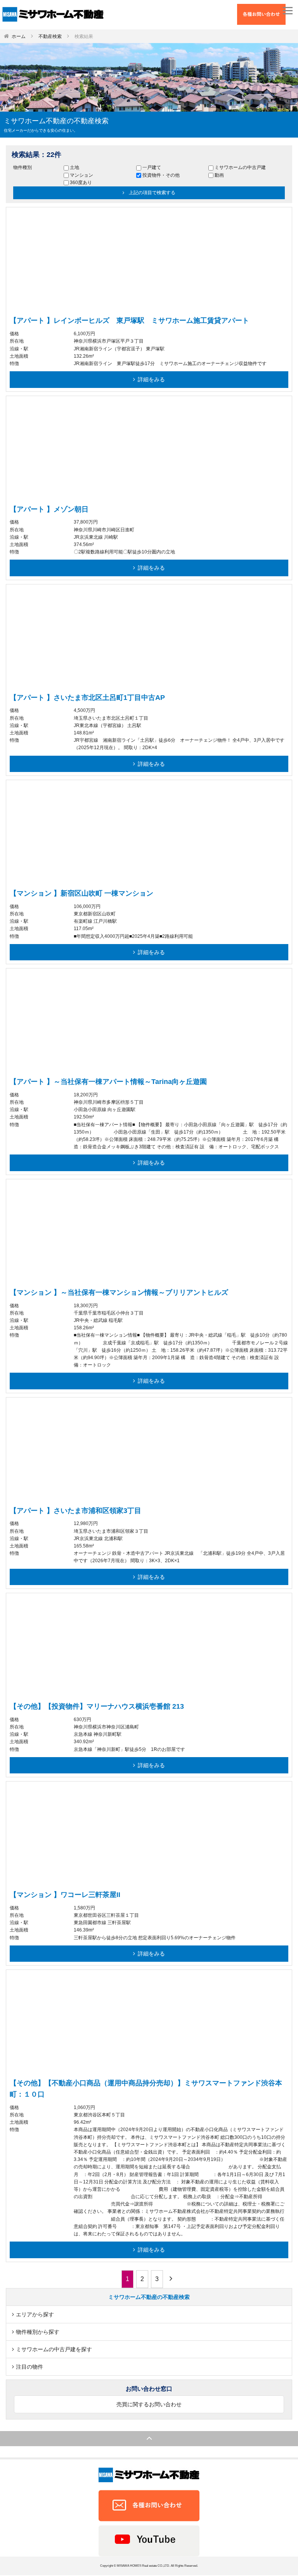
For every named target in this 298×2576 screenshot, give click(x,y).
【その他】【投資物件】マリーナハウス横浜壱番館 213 (97, 1706)
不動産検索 (50, 36)
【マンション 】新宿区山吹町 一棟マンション (81, 893)
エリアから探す (35, 2314)
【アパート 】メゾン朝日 (49, 509)
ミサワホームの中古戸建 (240, 167)
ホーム (19, 36)
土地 (74, 167)
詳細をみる (151, 379)
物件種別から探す (38, 2332)
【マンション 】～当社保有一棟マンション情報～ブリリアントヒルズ (119, 1292)
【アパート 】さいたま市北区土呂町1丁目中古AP (87, 698)
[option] (149, 246)
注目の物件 (29, 2367)
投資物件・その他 (161, 175)
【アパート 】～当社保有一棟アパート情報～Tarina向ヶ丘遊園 (108, 1082)
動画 (219, 175)
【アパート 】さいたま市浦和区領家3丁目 (75, 1511)
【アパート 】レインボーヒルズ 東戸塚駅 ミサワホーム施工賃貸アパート (129, 320)
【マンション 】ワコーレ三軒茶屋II (65, 1895)
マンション (81, 175)
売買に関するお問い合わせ (149, 2404)
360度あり (81, 183)
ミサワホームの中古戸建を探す (54, 2349)
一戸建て (152, 167)
